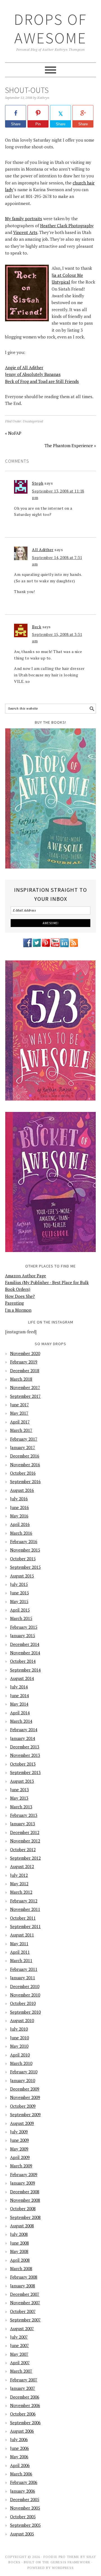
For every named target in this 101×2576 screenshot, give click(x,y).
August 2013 (22, 1781)
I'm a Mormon (18, 1310)
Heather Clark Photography (67, 226)
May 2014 (19, 1704)
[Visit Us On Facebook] (27, 946)
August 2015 (22, 1576)
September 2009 (25, 2114)
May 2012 (19, 1884)
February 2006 (24, 2482)
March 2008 (21, 2269)
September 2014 (25, 1670)
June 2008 (19, 2243)
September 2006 (25, 2423)
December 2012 (25, 1832)
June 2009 (19, 2140)
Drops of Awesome (50, 29)
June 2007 (19, 2345)
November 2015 (25, 1550)
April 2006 (20, 2465)
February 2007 (24, 2380)
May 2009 (19, 2149)
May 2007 (19, 2354)
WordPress (63, 2568)
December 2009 (25, 2089)
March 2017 (21, 1430)
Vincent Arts (25, 232)
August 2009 (22, 2123)
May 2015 (19, 1601)
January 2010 (23, 2080)
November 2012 (25, 1841)
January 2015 (23, 1635)
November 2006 (25, 2405)
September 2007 (25, 2320)
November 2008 (25, 2200)
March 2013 (21, 1807)
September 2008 (25, 2217)
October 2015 (23, 1559)
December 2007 (25, 2294)
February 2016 (24, 1541)
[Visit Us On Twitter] (37, 946)
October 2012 (23, 1849)
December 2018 (25, 1371)
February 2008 (24, 2277)
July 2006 (19, 2439)
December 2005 (25, 2499)
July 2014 (19, 1687)
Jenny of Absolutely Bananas (33, 374)
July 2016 (19, 1499)
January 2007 (23, 2388)
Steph (38, 483)
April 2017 (20, 1422)
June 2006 (19, 2448)
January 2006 (23, 2491)
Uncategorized (33, 421)
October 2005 (23, 2517)
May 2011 (19, 1944)
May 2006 (19, 2457)
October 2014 (23, 1661)
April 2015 (20, 1610)
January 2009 (23, 2183)
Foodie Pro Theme (61, 2557)
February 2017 (24, 1439)
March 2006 (21, 2474)
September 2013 (25, 1772)
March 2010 (21, 2063)
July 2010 (19, 2029)
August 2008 (22, 2226)
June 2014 (19, 1695)
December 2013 (25, 1747)
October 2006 (23, 2414)
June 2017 (19, 1405)
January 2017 (23, 1447)
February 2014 (24, 1730)
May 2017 (19, 1413)
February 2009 (24, 2174)
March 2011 (21, 1960)
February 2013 (24, 1815)
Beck (37, 627)
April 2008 (20, 2260)
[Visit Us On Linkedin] (64, 946)
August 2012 (22, 1866)
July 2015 (19, 1584)
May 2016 (19, 1516)
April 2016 (20, 1524)
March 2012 (21, 1892)
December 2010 (25, 1986)
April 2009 (20, 2157)
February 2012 (24, 1901)
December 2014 (25, 1644)
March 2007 (21, 2371)
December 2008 (25, 2192)
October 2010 (23, 2003)
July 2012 (19, 1875)
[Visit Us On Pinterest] (46, 946)
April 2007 (20, 2363)
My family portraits (24, 219)
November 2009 (25, 2097)
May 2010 (19, 2046)
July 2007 (19, 2337)
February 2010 (24, 2072)
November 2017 (25, 1387)
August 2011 (22, 1935)
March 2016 (21, 1533)
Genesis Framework (70, 2562)
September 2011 (25, 1926)
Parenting (14, 1303)
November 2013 (25, 1755)
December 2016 (25, 1456)
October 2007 (23, 2311)
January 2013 (23, 1824)
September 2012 (25, 1858)
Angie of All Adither (24, 367)
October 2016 (23, 1473)
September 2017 (25, 1396)
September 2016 (25, 1481)
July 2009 (19, 2132)
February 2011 (24, 1969)
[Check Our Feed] (74, 946)
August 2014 (22, 1678)
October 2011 (23, 1918)
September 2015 (25, 1567)
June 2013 (19, 1790)
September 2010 (25, 2012)
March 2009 (21, 2166)
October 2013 (23, 1764)
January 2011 (23, 1978)
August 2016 (22, 1490)
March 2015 (21, 1618)
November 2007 (25, 2303)
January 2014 (23, 1738)
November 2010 (25, 1995)
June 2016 (19, 1507)
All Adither (43, 550)
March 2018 (21, 1379)
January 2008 (23, 2286)
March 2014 (21, 1721)
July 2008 (19, 2234)
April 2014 (20, 1713)
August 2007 (22, 2328)
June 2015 (19, 1593)
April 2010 (20, 2055)
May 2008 (19, 2251)
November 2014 (25, 1653)
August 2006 (22, 2431)
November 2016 (25, 1465)
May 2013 (19, 1798)
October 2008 (23, 2209)
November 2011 (25, 1909)
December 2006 (25, 2397)
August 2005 (22, 2534)
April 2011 (20, 1952)
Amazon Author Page (26, 1276)
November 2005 (25, 2508)
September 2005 (25, 2525)
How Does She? (20, 1296)
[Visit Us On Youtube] (55, 946)
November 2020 (25, 1353)
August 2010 (22, 2020)
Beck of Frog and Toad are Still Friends (42, 381)
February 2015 (24, 1627)
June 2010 (19, 2038)
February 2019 (24, 1362)
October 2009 (23, 2106)
